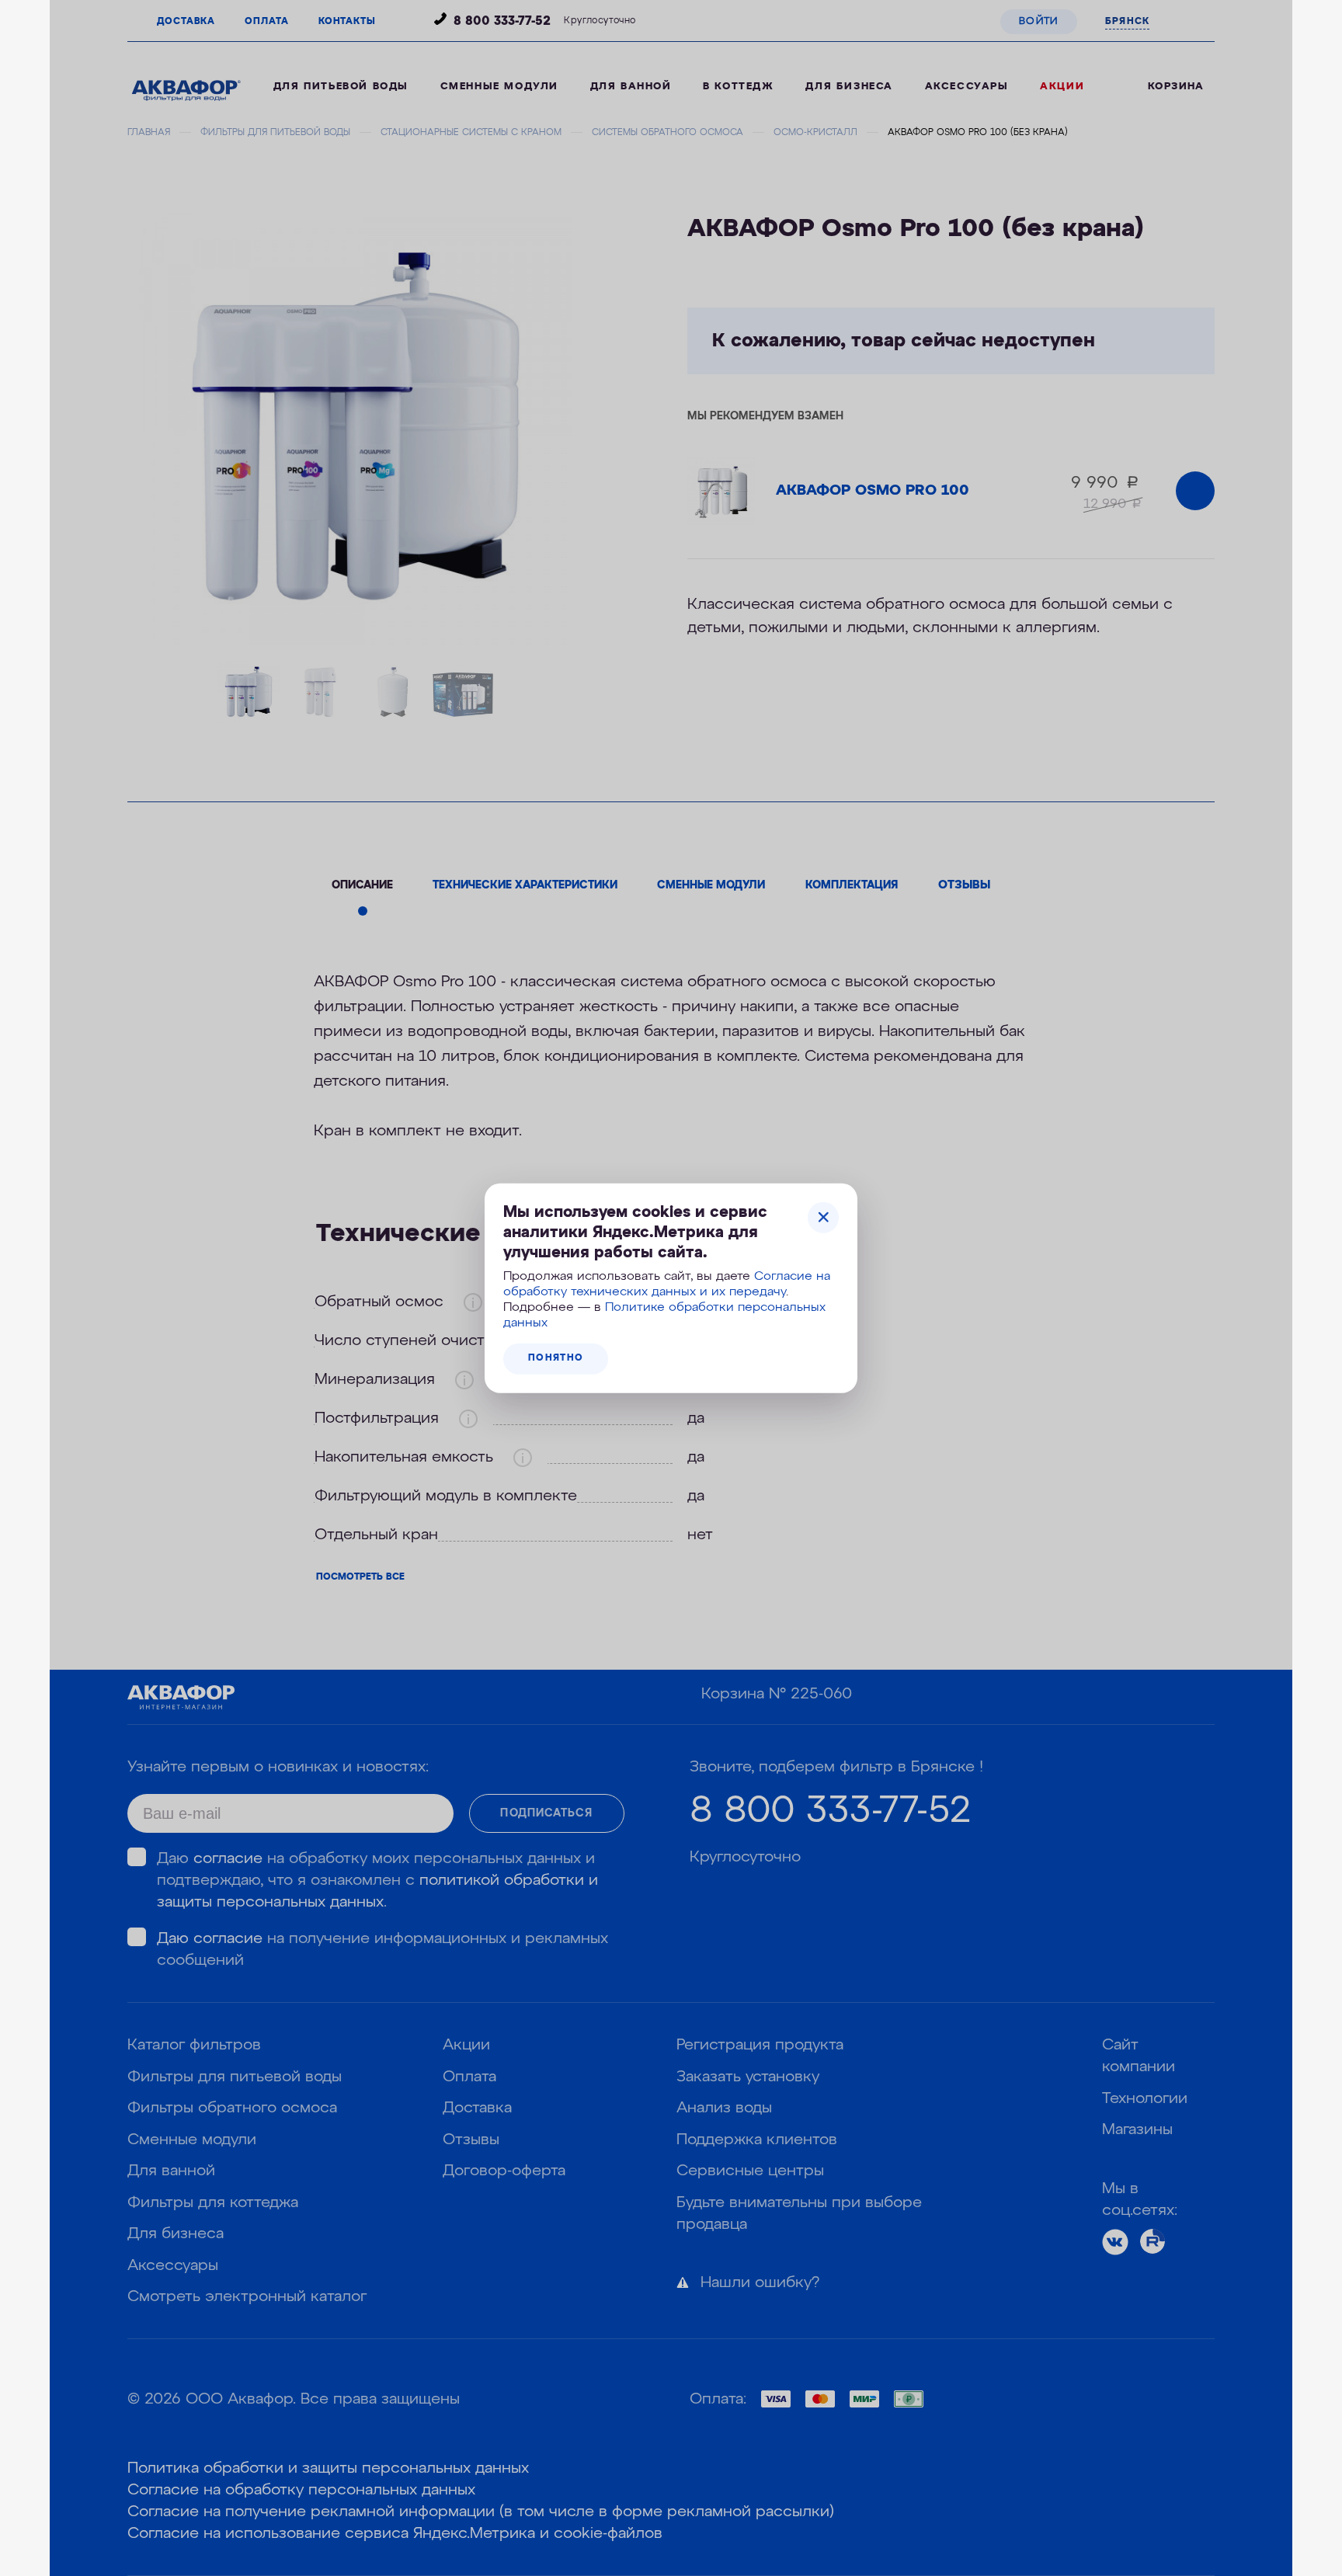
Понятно (556, 1358)
